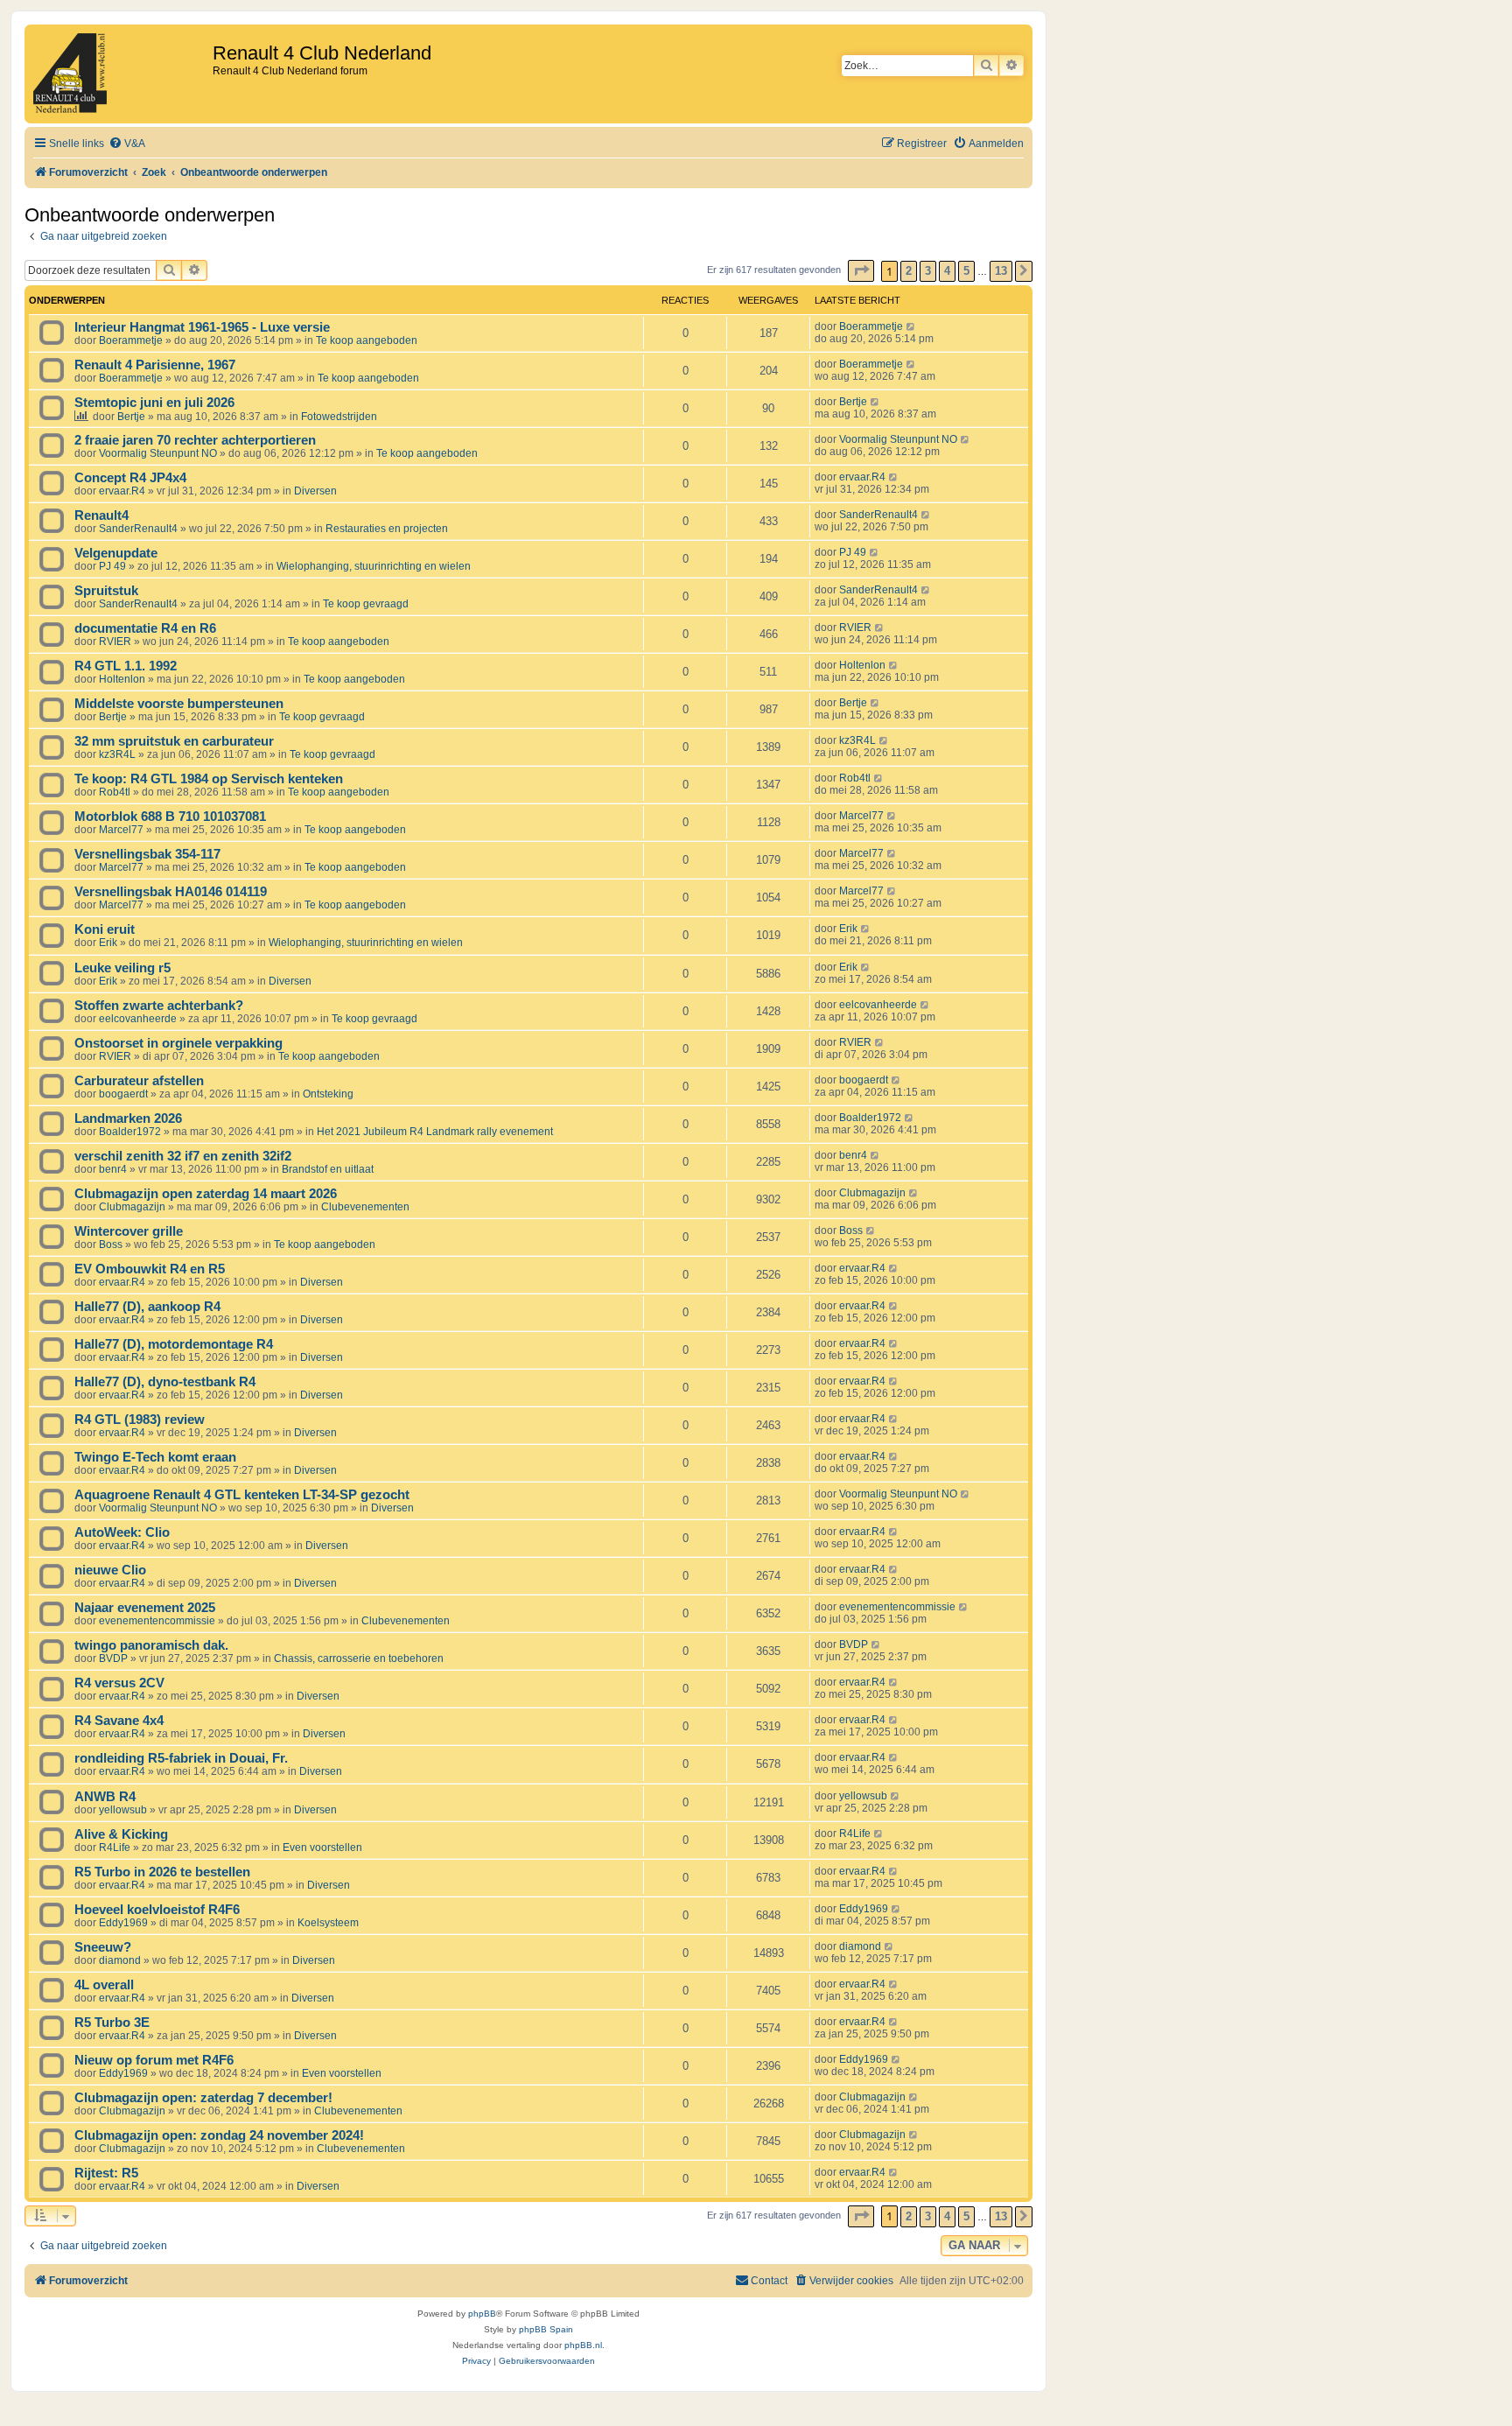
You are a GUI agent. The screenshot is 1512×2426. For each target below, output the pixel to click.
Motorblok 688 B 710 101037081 (170, 817)
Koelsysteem (328, 1923)
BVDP (113, 1658)
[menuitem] (127, 144)
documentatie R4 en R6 (145, 628)
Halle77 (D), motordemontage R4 (174, 1344)
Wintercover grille (129, 1231)
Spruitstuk (106, 591)
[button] (861, 271)
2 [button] (909, 271)
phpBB (482, 2314)
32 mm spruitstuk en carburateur (174, 741)
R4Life (115, 1848)
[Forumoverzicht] (121, 74)
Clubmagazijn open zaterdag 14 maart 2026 (206, 1194)
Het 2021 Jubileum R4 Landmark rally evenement (435, 1132)
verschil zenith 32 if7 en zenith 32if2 (183, 1156)
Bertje (131, 417)
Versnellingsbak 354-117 (147, 854)
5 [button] (966, 271)
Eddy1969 (123, 1923)
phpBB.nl (583, 2345)
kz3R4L (117, 754)
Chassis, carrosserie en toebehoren (359, 1658)
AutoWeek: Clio (122, 1532)
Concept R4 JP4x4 (130, 478)
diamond (120, 1960)
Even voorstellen (322, 1848)
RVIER (115, 642)
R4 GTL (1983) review (140, 1420)
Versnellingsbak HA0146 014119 (171, 892)
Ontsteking (328, 1094)
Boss (111, 1245)
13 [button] (1001, 271)
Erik (108, 943)
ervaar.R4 (122, 491)
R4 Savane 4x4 (119, 1721)
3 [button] (928, 271)
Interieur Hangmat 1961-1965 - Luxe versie (202, 327)
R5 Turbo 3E (112, 2023)
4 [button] (947, 271)
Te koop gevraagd (366, 604)
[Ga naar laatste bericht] (911, 326)
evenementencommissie (157, 1621)
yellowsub (123, 1810)
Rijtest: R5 (106, 2173)
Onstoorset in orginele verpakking (178, 1043)
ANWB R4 (105, 1797)
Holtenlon (122, 679)
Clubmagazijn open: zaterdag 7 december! (203, 2098)
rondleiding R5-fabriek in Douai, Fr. (181, 1758)
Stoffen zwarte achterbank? (159, 1006)
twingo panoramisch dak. (151, 1645)
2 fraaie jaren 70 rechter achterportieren (195, 440)
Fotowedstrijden (339, 417)
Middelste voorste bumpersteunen (179, 704)
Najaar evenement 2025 (145, 1608)
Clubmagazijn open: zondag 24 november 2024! (219, 2135)
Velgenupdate (116, 553)
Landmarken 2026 (128, 1118)
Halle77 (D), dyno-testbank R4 (165, 1382)
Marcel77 (121, 830)
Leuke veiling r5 (122, 968)
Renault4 (101, 515)
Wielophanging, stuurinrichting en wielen (374, 566)
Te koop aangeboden (367, 340)
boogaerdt (123, 1094)
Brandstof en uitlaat (328, 1169)
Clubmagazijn (132, 1207)
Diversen (315, 491)
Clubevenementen (365, 1207)
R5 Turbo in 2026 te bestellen (162, 1872)
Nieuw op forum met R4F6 (154, 2060)
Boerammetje (131, 340)
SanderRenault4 (138, 529)
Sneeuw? (103, 1947)
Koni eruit (105, 929)
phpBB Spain (546, 2329)
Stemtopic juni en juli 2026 (154, 403)
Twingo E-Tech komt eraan (155, 1457)
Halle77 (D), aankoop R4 (147, 1307)
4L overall (104, 1985)
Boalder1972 (130, 1132)
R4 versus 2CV (119, 1683)
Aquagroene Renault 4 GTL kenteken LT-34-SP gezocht (242, 1495)
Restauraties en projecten (387, 529)
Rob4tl (115, 792)
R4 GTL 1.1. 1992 (126, 666)
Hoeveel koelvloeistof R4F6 (157, 1910)
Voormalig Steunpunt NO (158, 453)
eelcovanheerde (138, 1019)
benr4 (113, 1169)
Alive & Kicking (121, 1834)
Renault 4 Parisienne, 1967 (155, 365)
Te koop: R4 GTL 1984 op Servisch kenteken (209, 779)
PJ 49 (112, 566)
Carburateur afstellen (139, 1081)
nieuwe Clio (110, 1570)
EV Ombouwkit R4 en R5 (150, 1269)
